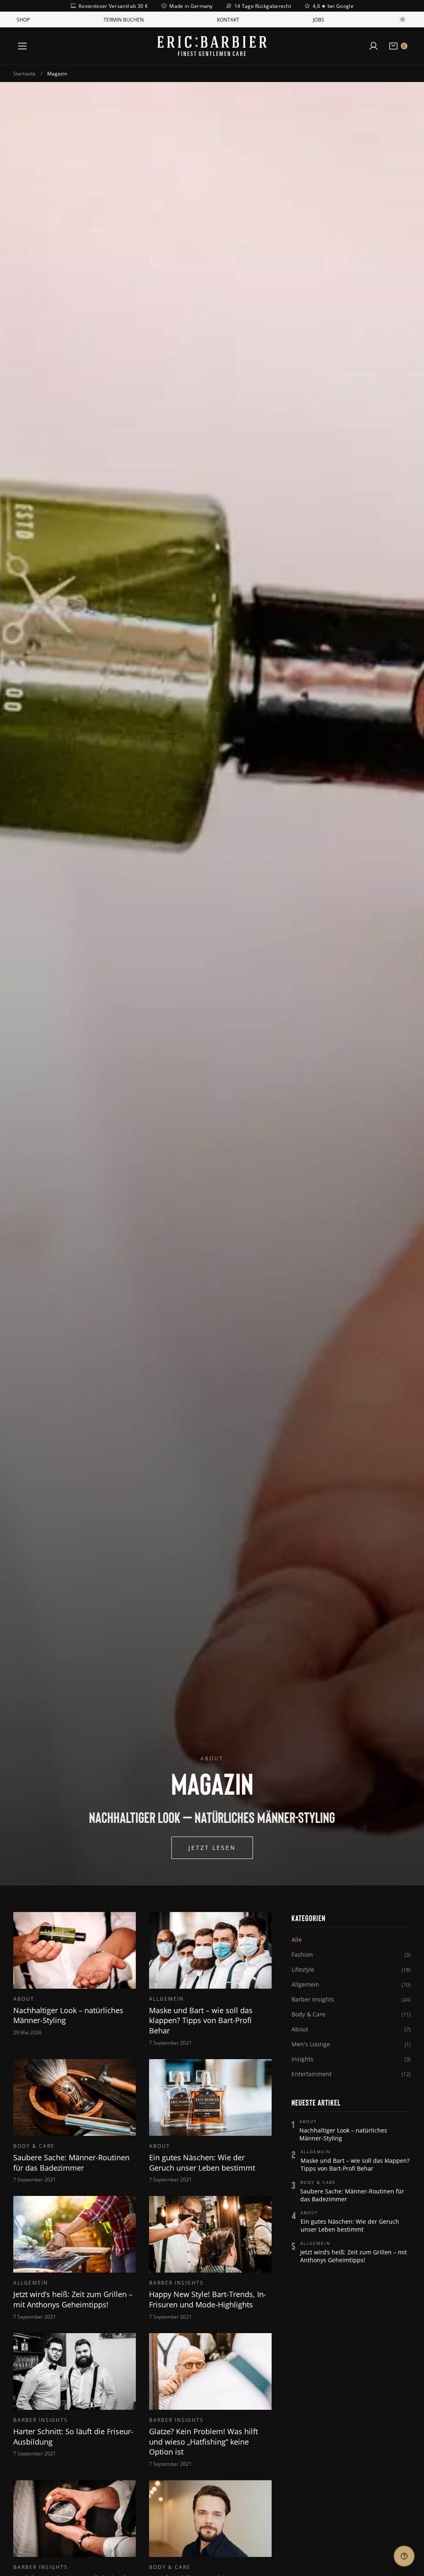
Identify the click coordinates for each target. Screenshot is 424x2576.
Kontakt (228, 19)
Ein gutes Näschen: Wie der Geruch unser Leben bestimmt (350, 2225)
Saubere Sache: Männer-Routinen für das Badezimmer (352, 2195)
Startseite (24, 73)
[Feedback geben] (404, 2556)
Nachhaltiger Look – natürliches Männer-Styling (343, 2134)
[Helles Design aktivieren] (402, 19)
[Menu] (22, 46)
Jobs (319, 19)
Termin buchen (124, 19)
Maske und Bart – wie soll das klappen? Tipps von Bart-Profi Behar (355, 2164)
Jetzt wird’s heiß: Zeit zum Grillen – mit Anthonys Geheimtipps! (354, 2256)
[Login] (373, 46)
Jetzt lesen (212, 1848)
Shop (23, 19)
